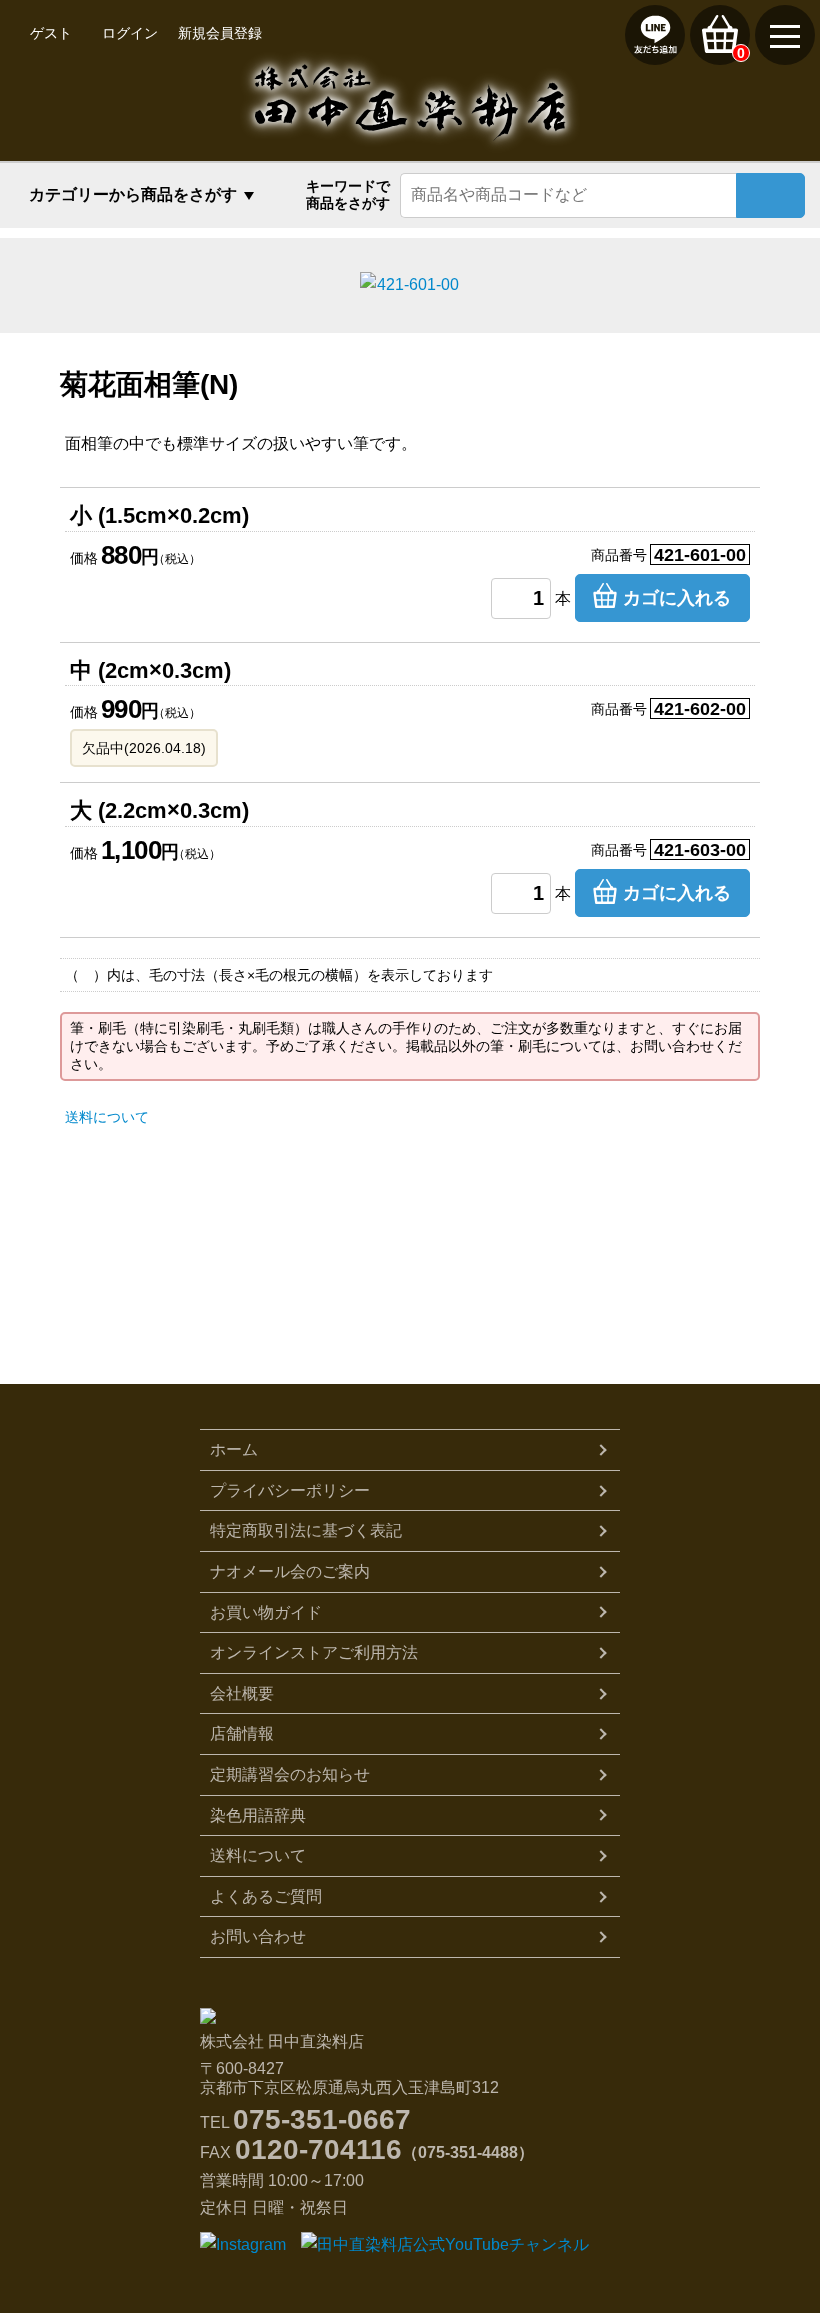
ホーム (234, 1449)
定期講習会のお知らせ (290, 1774)
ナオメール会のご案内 (290, 1571)
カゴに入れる (677, 598)
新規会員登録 (220, 33)
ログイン (130, 33)
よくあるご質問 (266, 1896)
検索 (770, 195)
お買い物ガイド (266, 1612)
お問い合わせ (258, 1936)
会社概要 (242, 1693)
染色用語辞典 (258, 1815)
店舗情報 (242, 1733)
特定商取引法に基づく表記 (306, 1530)
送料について (107, 1117)
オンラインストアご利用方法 (314, 1652)
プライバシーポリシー (290, 1490)
